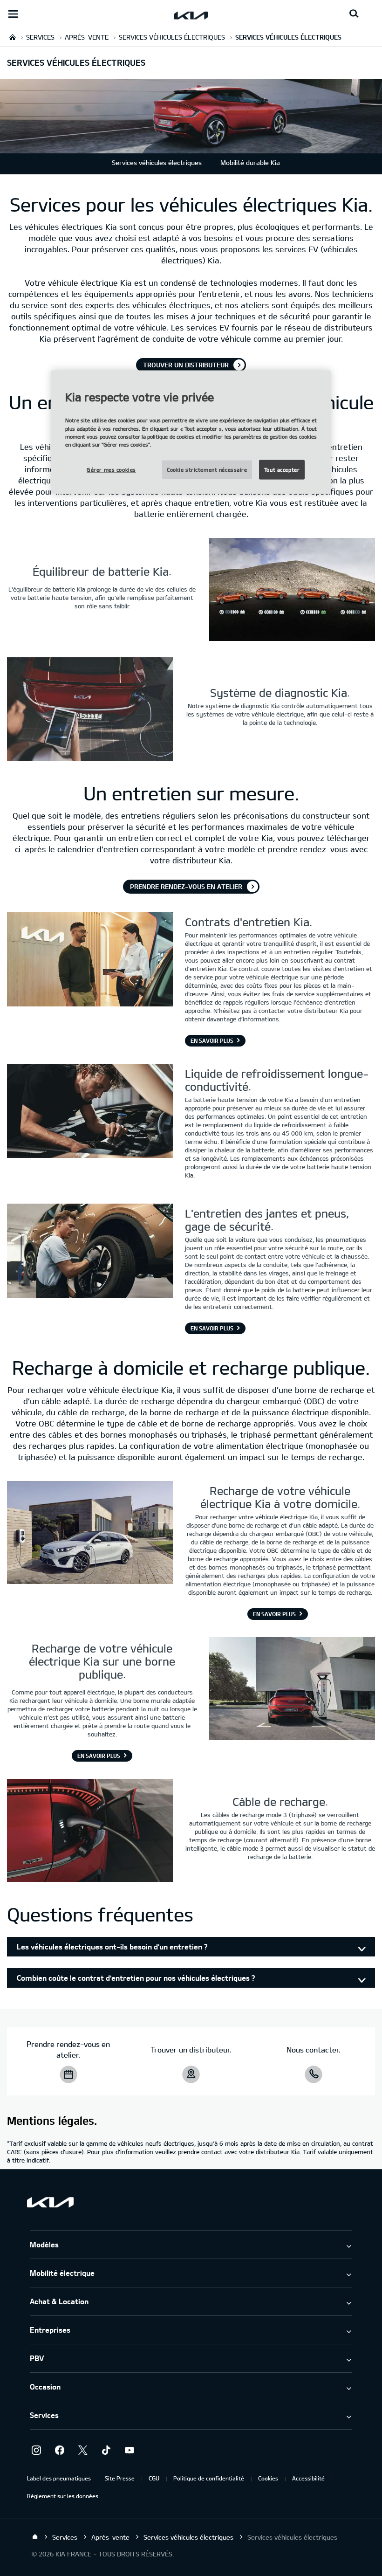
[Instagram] (36, 2450)
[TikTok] (106, 2450)
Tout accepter (282, 469)
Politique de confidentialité (209, 2478)
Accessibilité (308, 2478)
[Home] (35, 2537)
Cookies (268, 2478)
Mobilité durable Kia (250, 162)
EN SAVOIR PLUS (274, 1614)
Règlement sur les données (63, 2496)
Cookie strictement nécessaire (207, 469)
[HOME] (13, 37)
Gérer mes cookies (111, 469)
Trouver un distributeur (186, 365)
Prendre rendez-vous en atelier (186, 886)
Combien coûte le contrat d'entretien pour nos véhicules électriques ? (136, 1978)
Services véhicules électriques (157, 162)
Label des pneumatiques (59, 2478)
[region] (191, 432)
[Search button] (354, 14)
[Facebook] (60, 2450)
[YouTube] (130, 2450)
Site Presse (120, 2478)
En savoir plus (212, 1040)
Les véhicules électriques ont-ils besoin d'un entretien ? (112, 1946)
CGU (154, 2478)
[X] (83, 2450)
